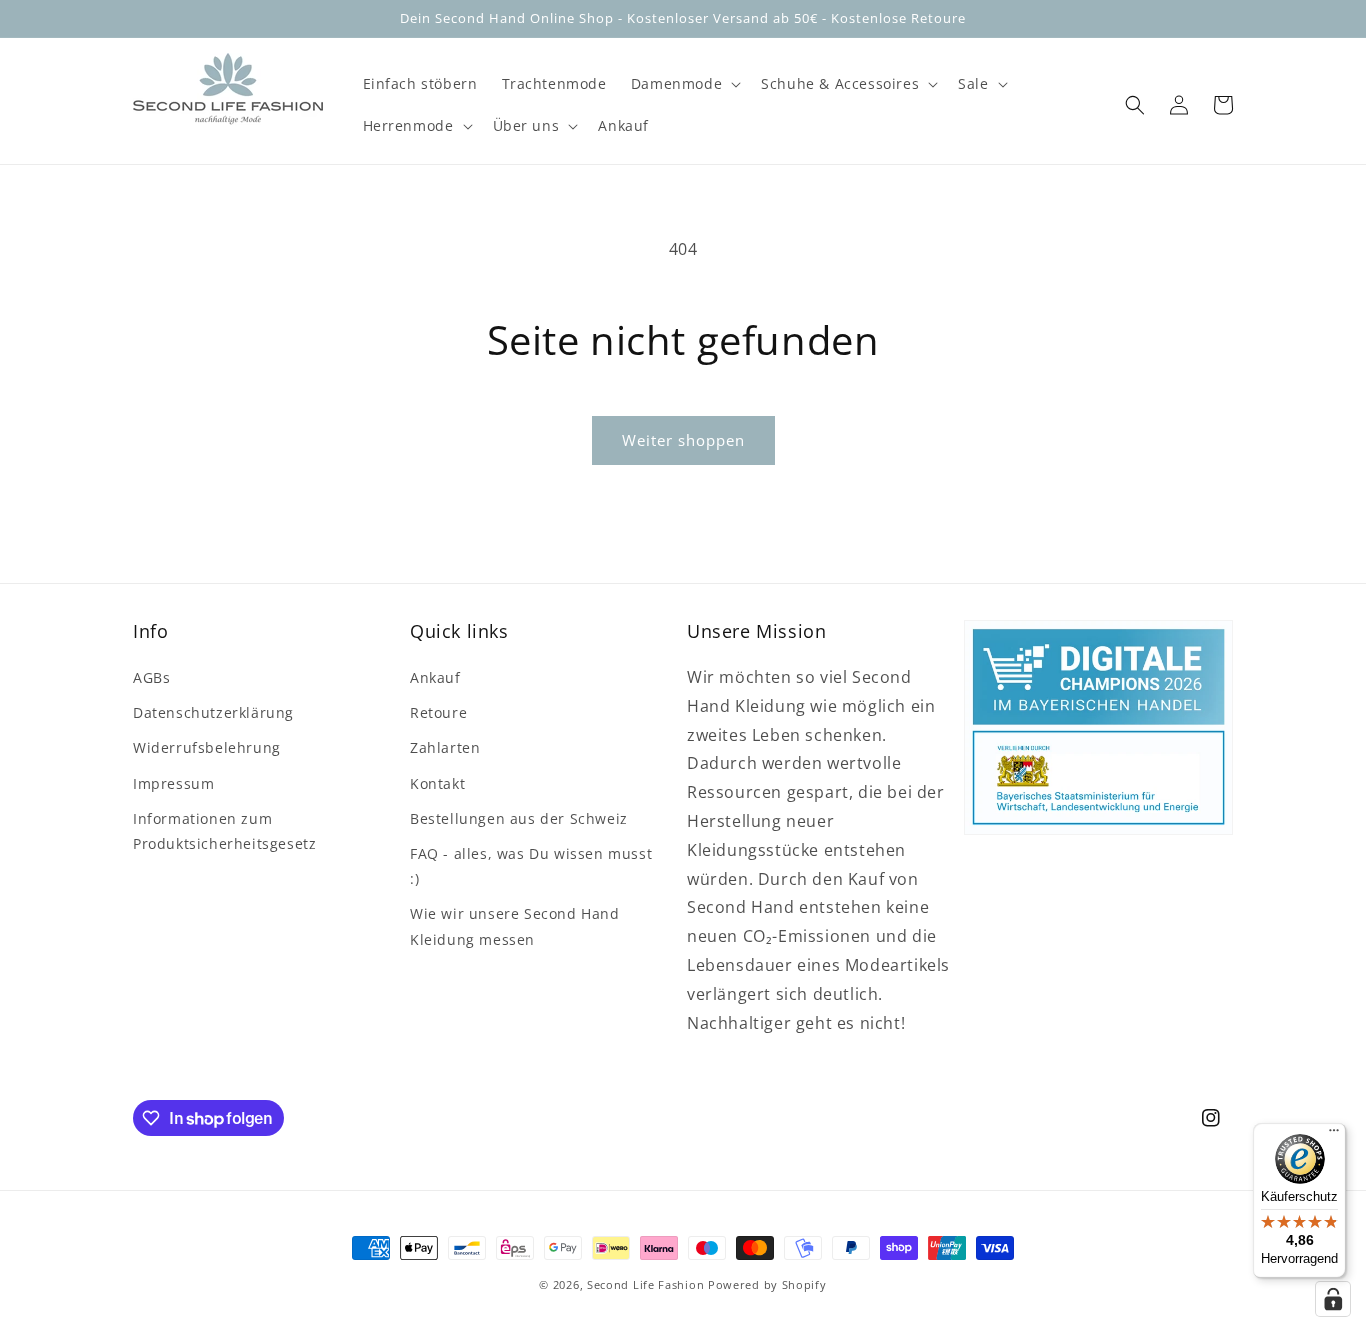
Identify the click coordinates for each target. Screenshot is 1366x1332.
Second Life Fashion (645, 1284)
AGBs (151, 677)
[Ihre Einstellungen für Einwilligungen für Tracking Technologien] (1333, 1299)
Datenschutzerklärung (213, 712)
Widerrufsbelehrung (207, 747)
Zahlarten (445, 747)
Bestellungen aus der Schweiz (519, 818)
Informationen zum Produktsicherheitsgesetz (224, 831)
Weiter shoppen (683, 440)
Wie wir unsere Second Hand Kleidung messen (515, 926)
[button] (684, 84)
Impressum (173, 783)
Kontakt (437, 783)
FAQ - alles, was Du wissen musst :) (531, 866)
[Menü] (1334, 1135)
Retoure (438, 712)
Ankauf (435, 677)
